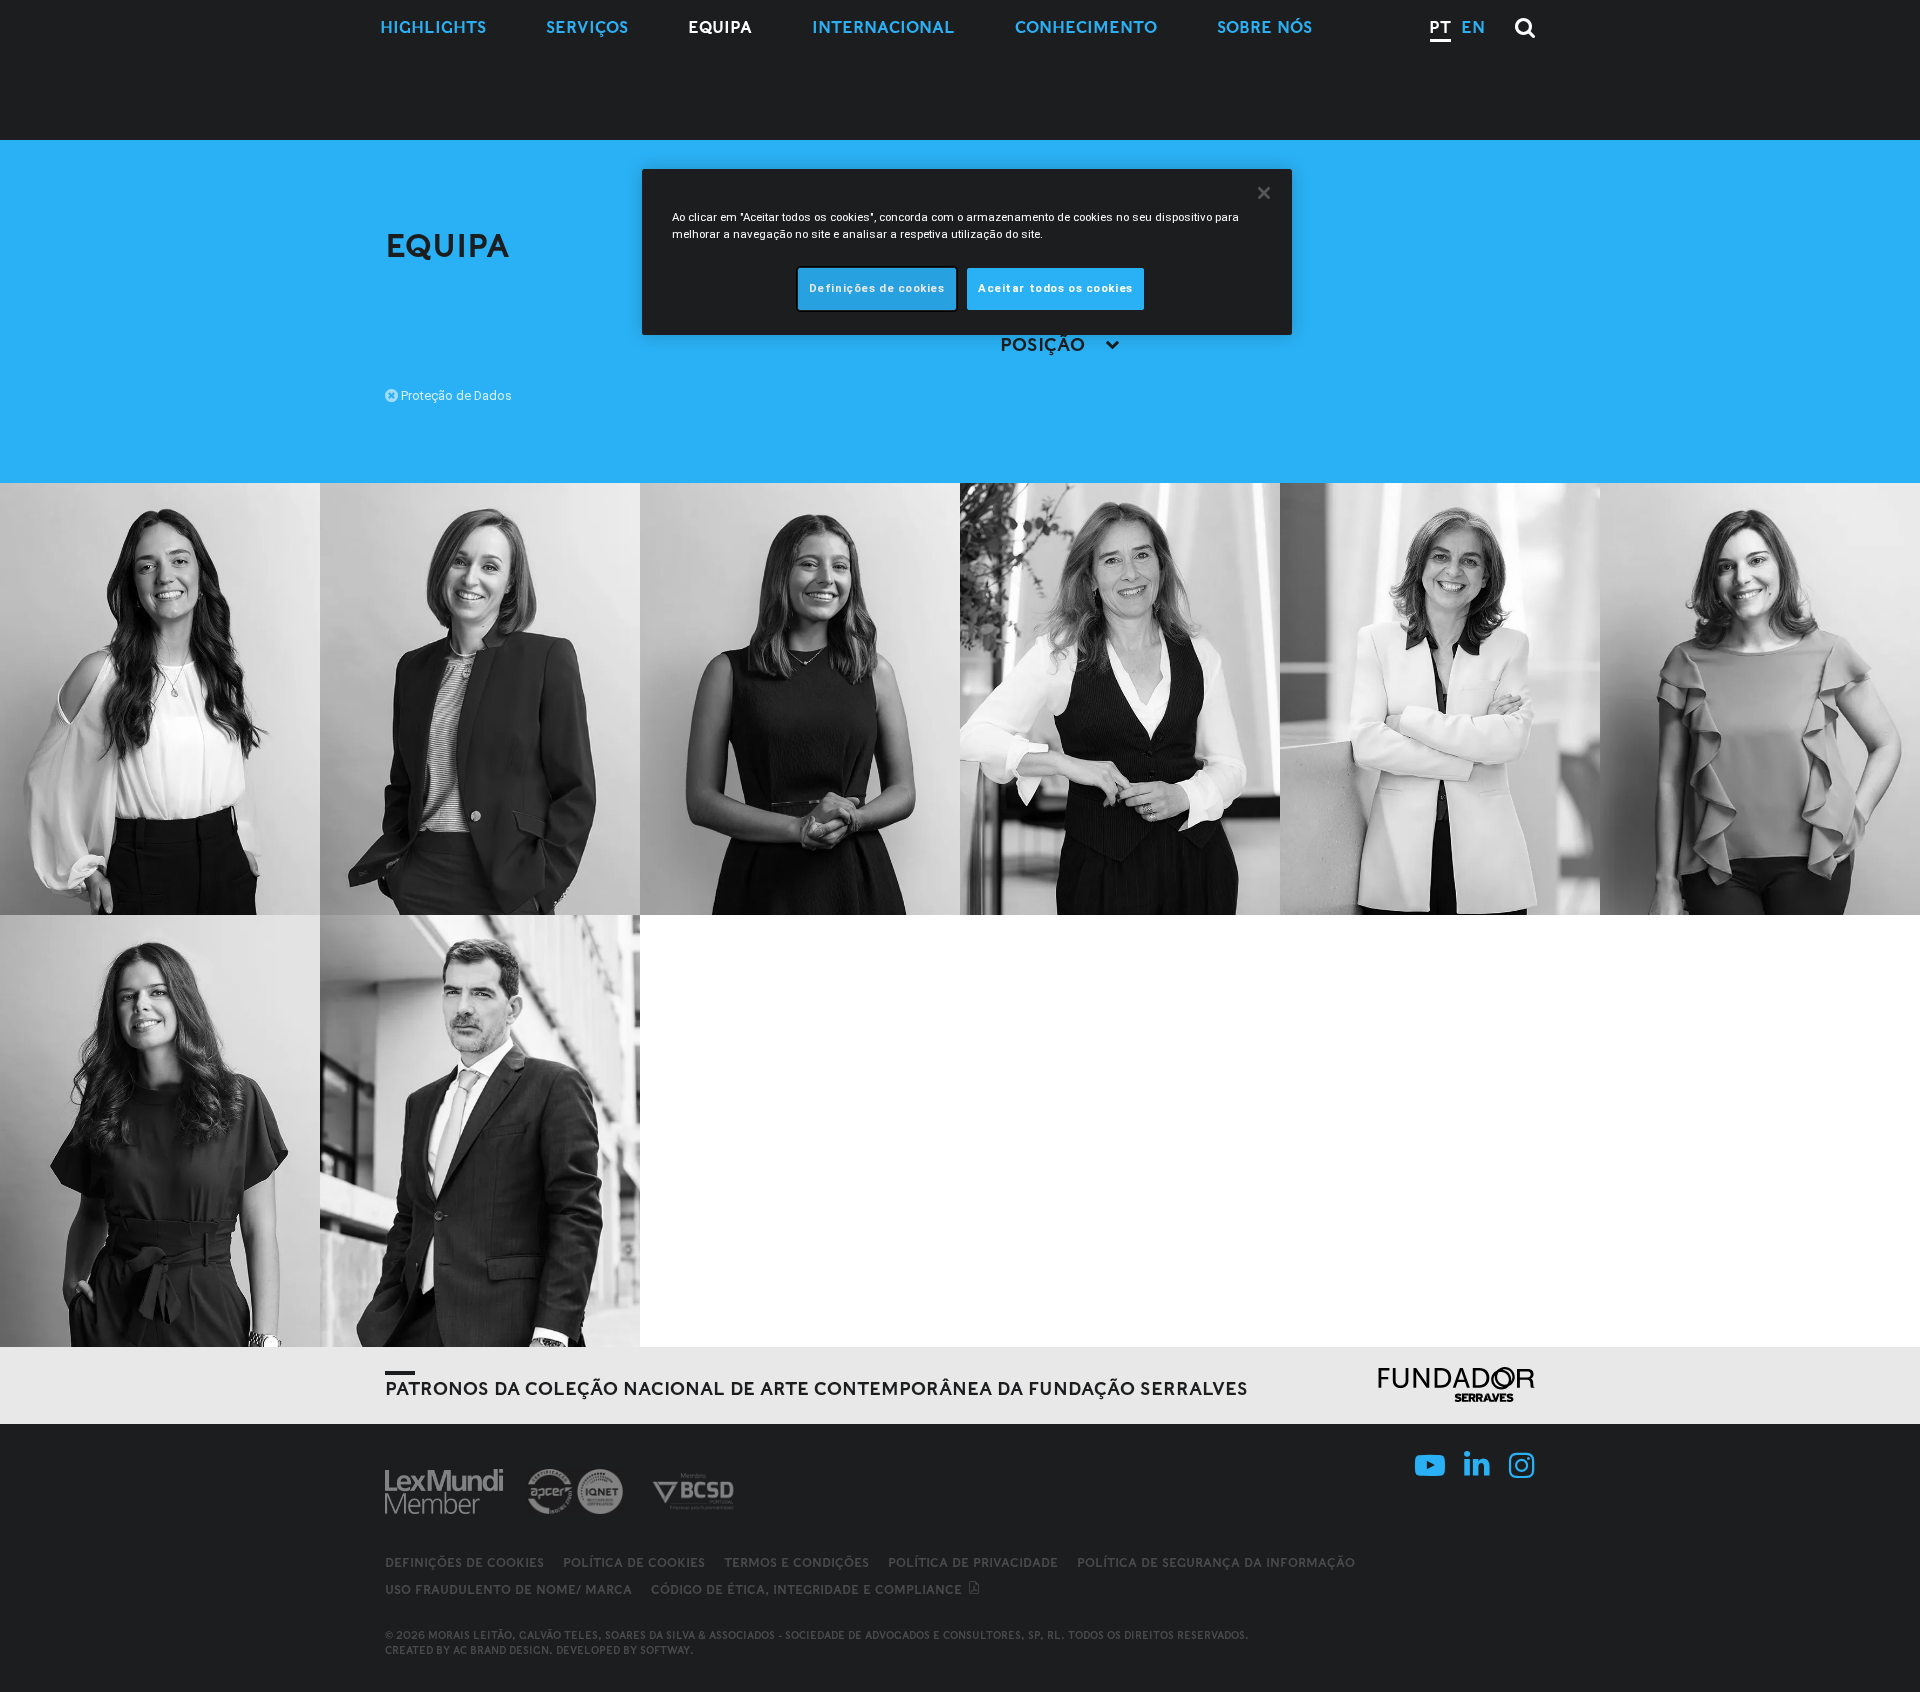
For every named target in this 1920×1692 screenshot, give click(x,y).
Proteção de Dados (456, 395)
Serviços (587, 27)
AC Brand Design (501, 1650)
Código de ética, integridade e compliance (808, 1589)
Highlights (433, 27)
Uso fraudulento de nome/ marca (508, 1589)
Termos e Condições (796, 1562)
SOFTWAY (665, 1650)
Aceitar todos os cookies (1055, 288)
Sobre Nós (1264, 27)
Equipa (720, 27)
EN (1473, 27)
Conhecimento (1086, 27)
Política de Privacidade (973, 1562)
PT (1440, 27)
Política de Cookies (634, 1562)
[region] (967, 252)
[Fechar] (1264, 193)
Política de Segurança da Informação (1216, 1562)
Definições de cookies (464, 1563)
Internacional (883, 27)
